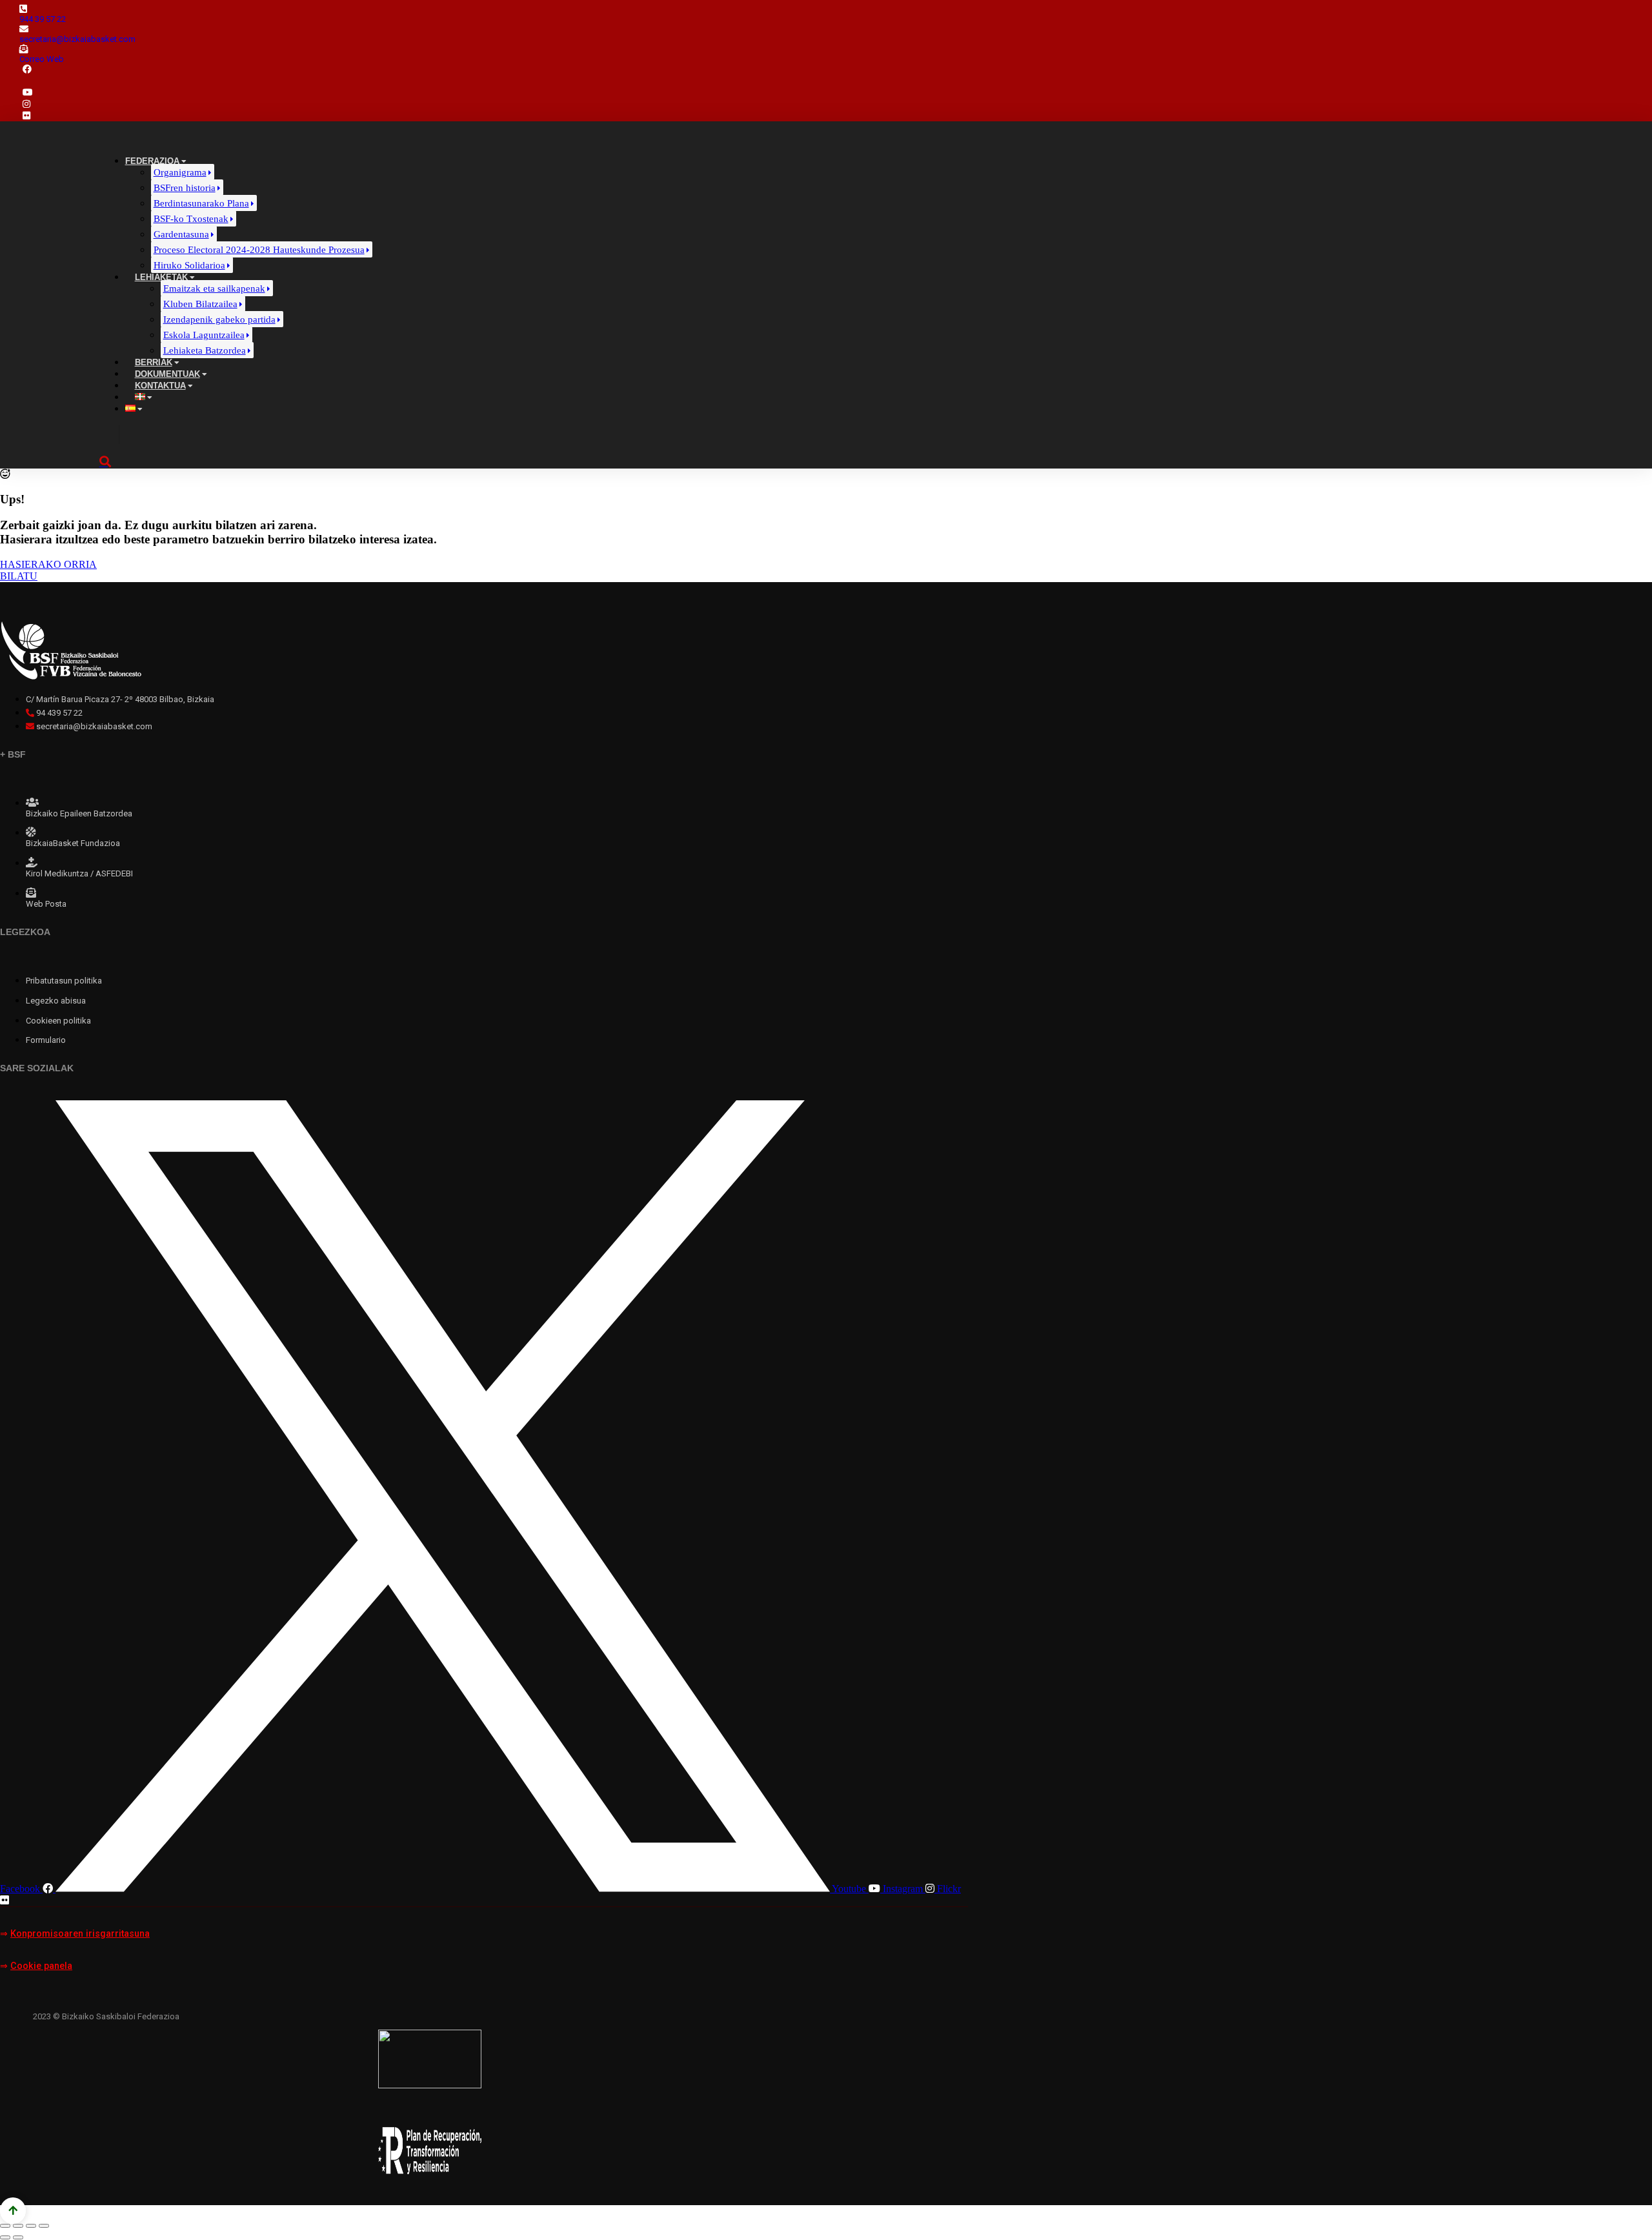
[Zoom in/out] (44, 2226)
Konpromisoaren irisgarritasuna (80, 1934)
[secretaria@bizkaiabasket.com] (24, 29)
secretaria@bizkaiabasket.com (77, 39)
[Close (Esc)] (5, 2226)
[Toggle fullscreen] (31, 2226)
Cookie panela (41, 1966)
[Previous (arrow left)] (5, 2237)
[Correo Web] (24, 49)
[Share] (18, 2226)
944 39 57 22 (43, 19)
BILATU (19, 576)
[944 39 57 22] (23, 9)
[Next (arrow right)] (18, 2237)
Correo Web (42, 59)
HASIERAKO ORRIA (48, 564)
